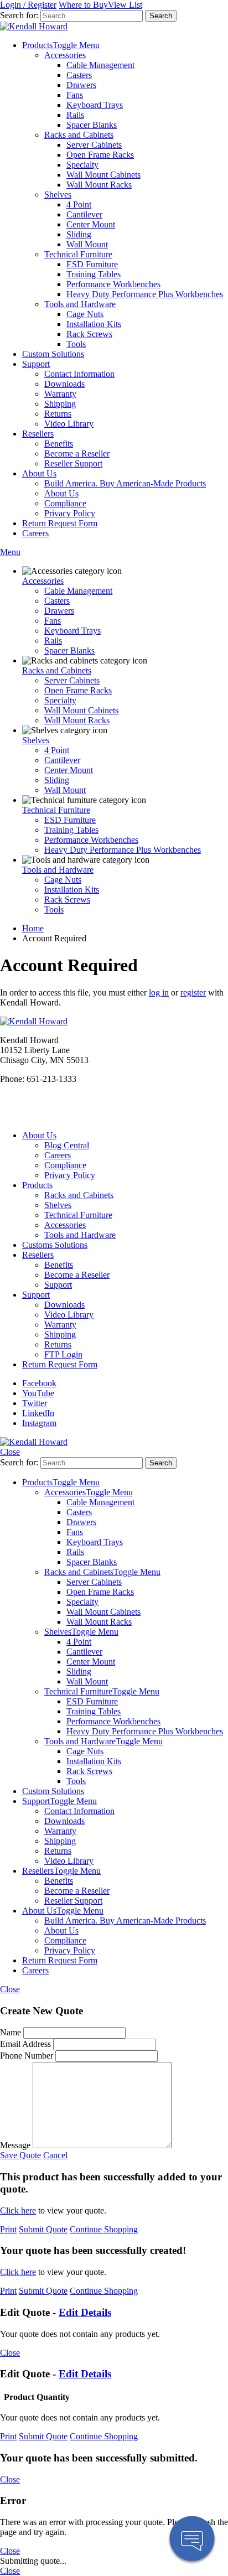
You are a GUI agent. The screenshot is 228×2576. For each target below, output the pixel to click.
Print (8, 2229)
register (193, 992)
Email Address (25, 2044)
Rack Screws (89, 334)
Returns (58, 414)
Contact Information (79, 374)
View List (125, 5)
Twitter (35, 1403)
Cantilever (84, 214)
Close (10, 1452)
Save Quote (20, 2155)
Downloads (64, 384)
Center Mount (91, 224)
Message (15, 2145)
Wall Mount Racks (99, 185)
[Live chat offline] (192, 2540)
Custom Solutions (53, 354)
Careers (35, 533)
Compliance (65, 503)
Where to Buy (83, 5)
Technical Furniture (78, 254)
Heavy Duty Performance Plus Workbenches (145, 294)
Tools (76, 344)
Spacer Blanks (92, 125)
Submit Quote (43, 2229)
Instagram (39, 1423)
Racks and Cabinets (79, 135)
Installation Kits (94, 324)
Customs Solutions (55, 1245)
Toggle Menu (76, 45)
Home (33, 928)
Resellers (38, 434)
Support (36, 364)
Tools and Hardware (80, 304)
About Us (39, 473)
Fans (75, 95)
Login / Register (28, 5)
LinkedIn (38, 1413)
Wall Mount (87, 244)
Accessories (65, 55)
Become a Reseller (77, 453)
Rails (75, 115)
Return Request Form (60, 523)
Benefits (59, 444)
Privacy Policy (70, 513)
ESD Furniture (92, 264)
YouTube (38, 1393)
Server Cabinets (94, 145)
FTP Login (63, 1354)
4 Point (79, 204)
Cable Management (100, 65)
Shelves (58, 195)
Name (11, 2032)
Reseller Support (73, 463)
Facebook (39, 1383)
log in (159, 992)
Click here (18, 2210)
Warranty (60, 394)
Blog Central (67, 1145)
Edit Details (85, 2312)
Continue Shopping (104, 2229)
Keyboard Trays (95, 105)
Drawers (81, 85)
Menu (10, 552)
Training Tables (94, 274)
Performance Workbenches (113, 284)
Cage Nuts (85, 314)
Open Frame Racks (100, 155)
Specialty (82, 165)
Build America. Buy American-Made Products (125, 483)
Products (37, 45)
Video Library (69, 424)
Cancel (55, 2155)
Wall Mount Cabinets (103, 175)
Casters (79, 75)
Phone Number (27, 2056)
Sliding (79, 234)
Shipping (60, 404)
